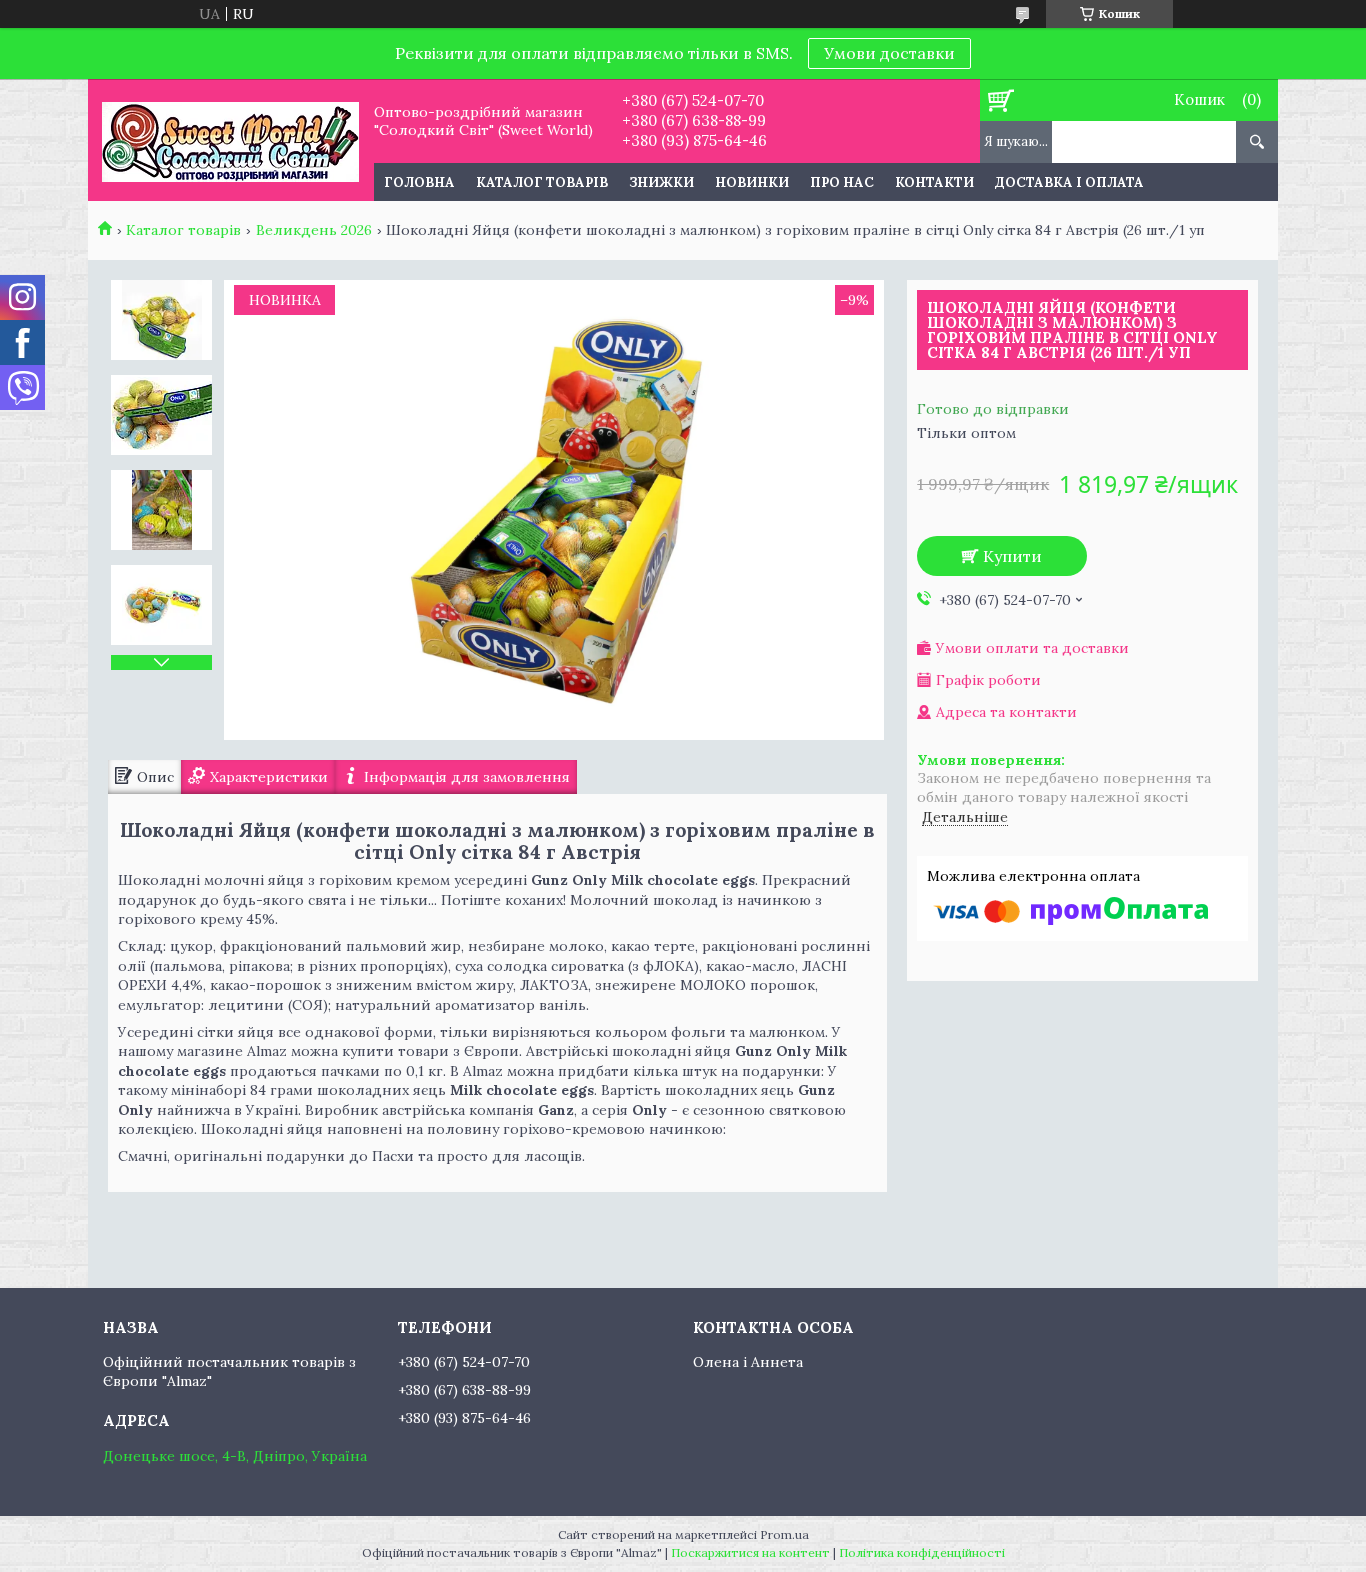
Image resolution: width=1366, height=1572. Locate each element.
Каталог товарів (542, 182)
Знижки (661, 182)
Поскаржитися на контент (750, 1552)
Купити (1012, 556)
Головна (419, 182)
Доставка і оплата (1069, 182)
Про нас (842, 182)
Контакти (934, 182)
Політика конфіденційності (922, 1552)
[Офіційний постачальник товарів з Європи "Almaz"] (230, 140)
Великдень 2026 (314, 230)
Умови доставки (889, 53)
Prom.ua (784, 1534)
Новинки (752, 182)
